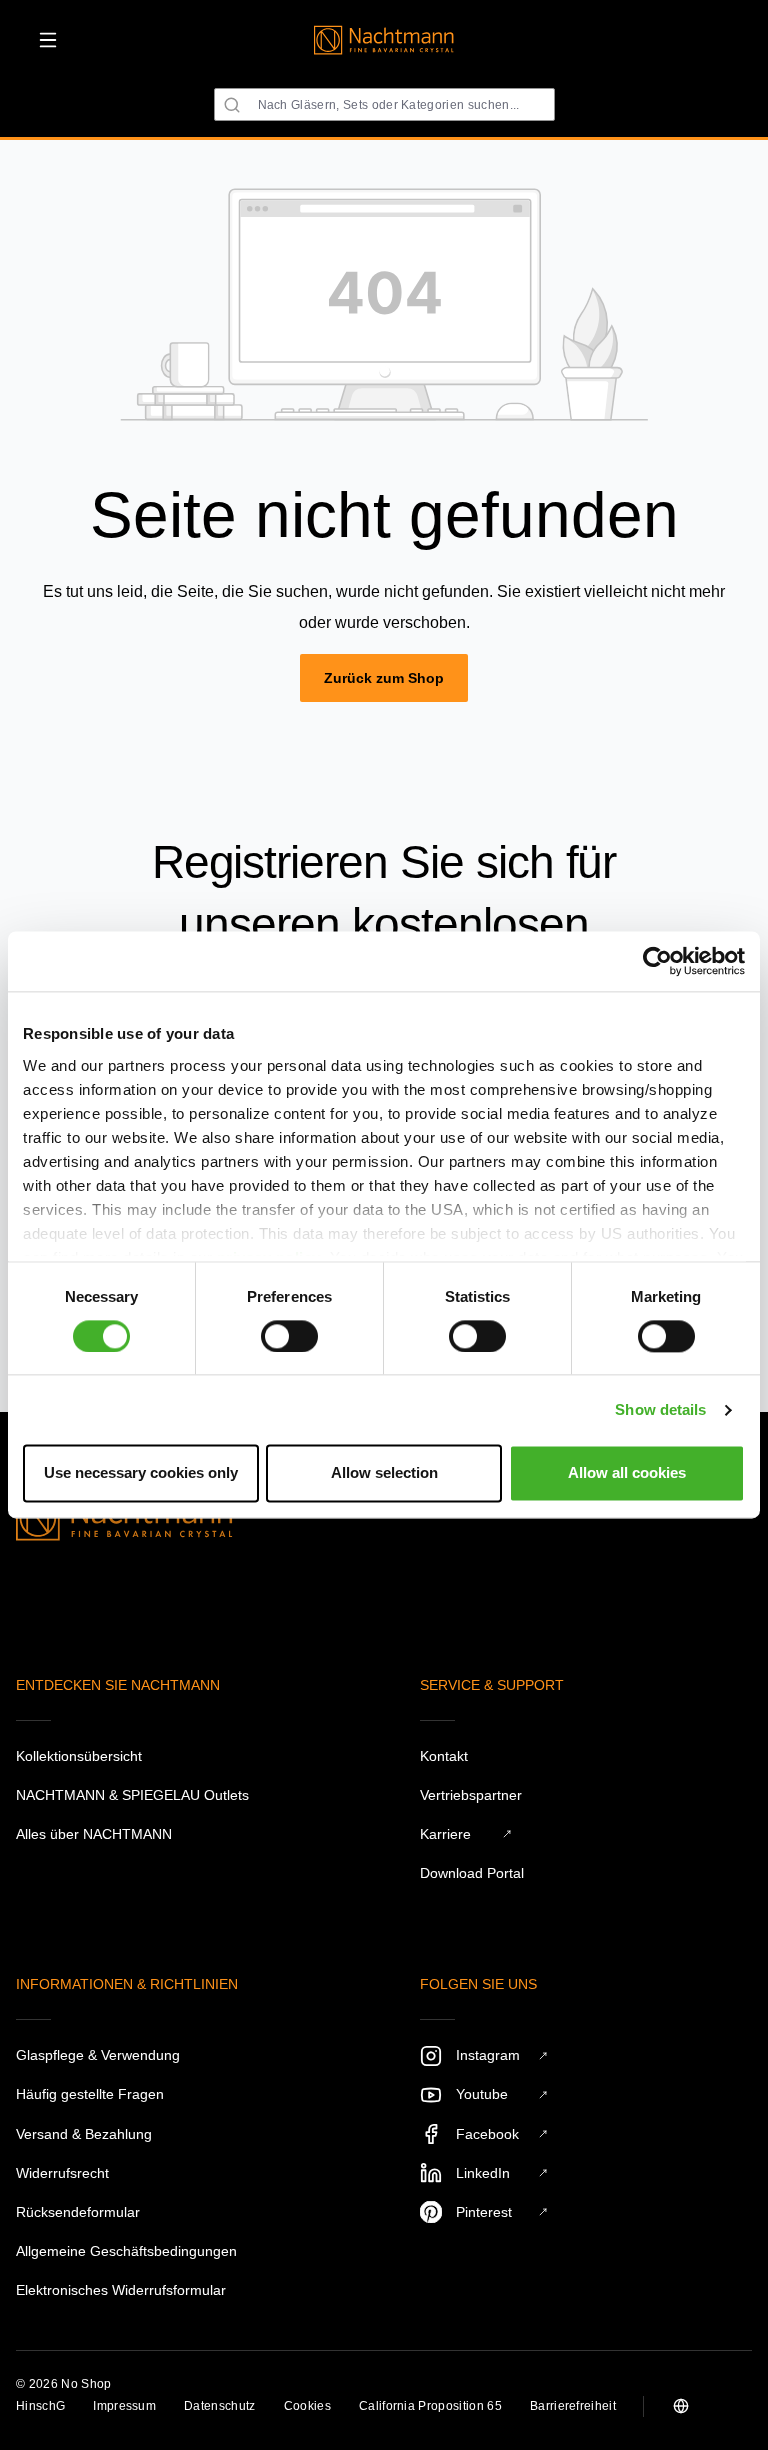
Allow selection (384, 1473)
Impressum (124, 2406)
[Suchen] (232, 105)
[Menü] (48, 40)
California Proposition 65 (430, 2406)
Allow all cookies (627, 1473)
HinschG (40, 2406)
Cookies (307, 2406)
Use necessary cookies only (141, 1473)
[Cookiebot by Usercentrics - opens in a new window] (657, 961)
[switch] (289, 1336)
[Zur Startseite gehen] (384, 40)
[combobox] (385, 104)
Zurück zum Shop (384, 678)
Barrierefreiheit (573, 2406)
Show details (660, 1409)
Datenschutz (220, 2406)
